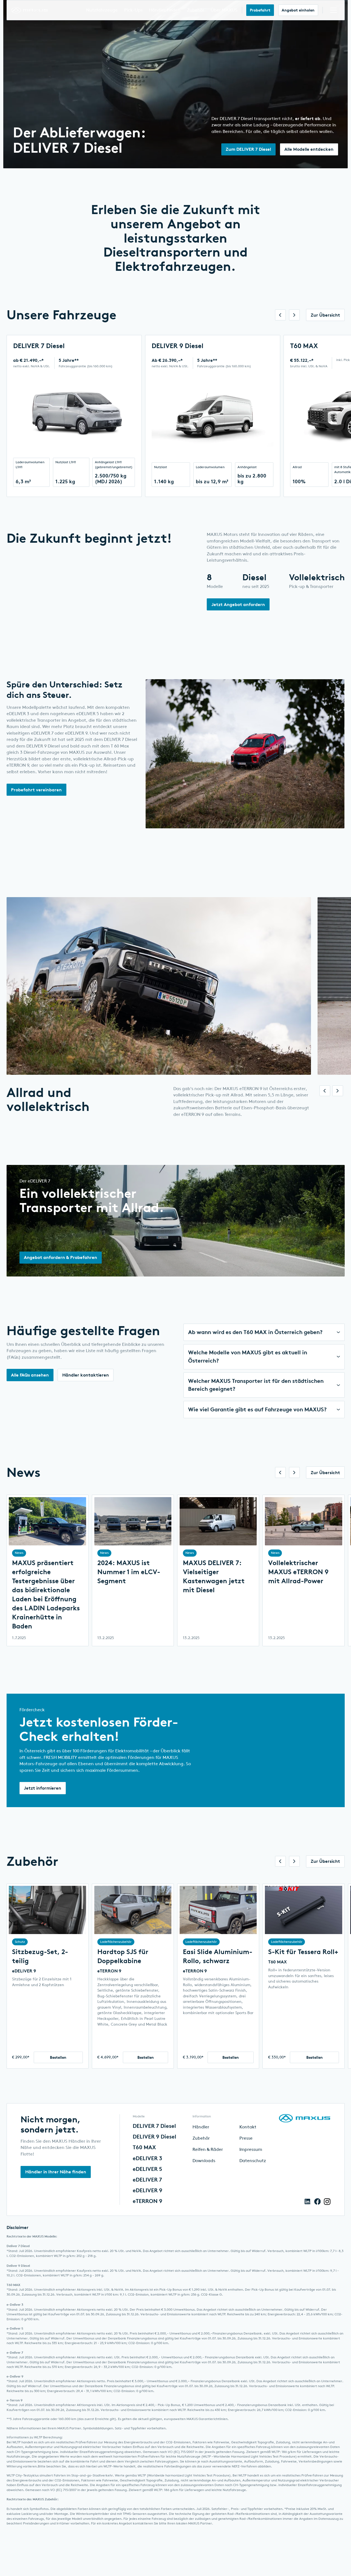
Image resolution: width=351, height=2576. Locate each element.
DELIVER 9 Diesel (155, 2137)
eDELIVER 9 (24, 1971)
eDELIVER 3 (147, 2159)
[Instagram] (327, 2202)
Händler (201, 2127)
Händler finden (169, 10)
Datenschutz (253, 2161)
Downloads (204, 2161)
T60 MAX (278, 1962)
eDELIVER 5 (147, 2169)
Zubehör (200, 10)
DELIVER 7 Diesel (154, 2126)
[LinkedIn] (308, 2202)
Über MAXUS (228, 10)
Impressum (251, 2149)
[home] (25, 10)
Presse (246, 2138)
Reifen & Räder (208, 2149)
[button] (106, 10)
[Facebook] (318, 2202)
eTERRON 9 (109, 1971)
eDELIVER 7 (147, 2180)
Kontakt (248, 2127)
